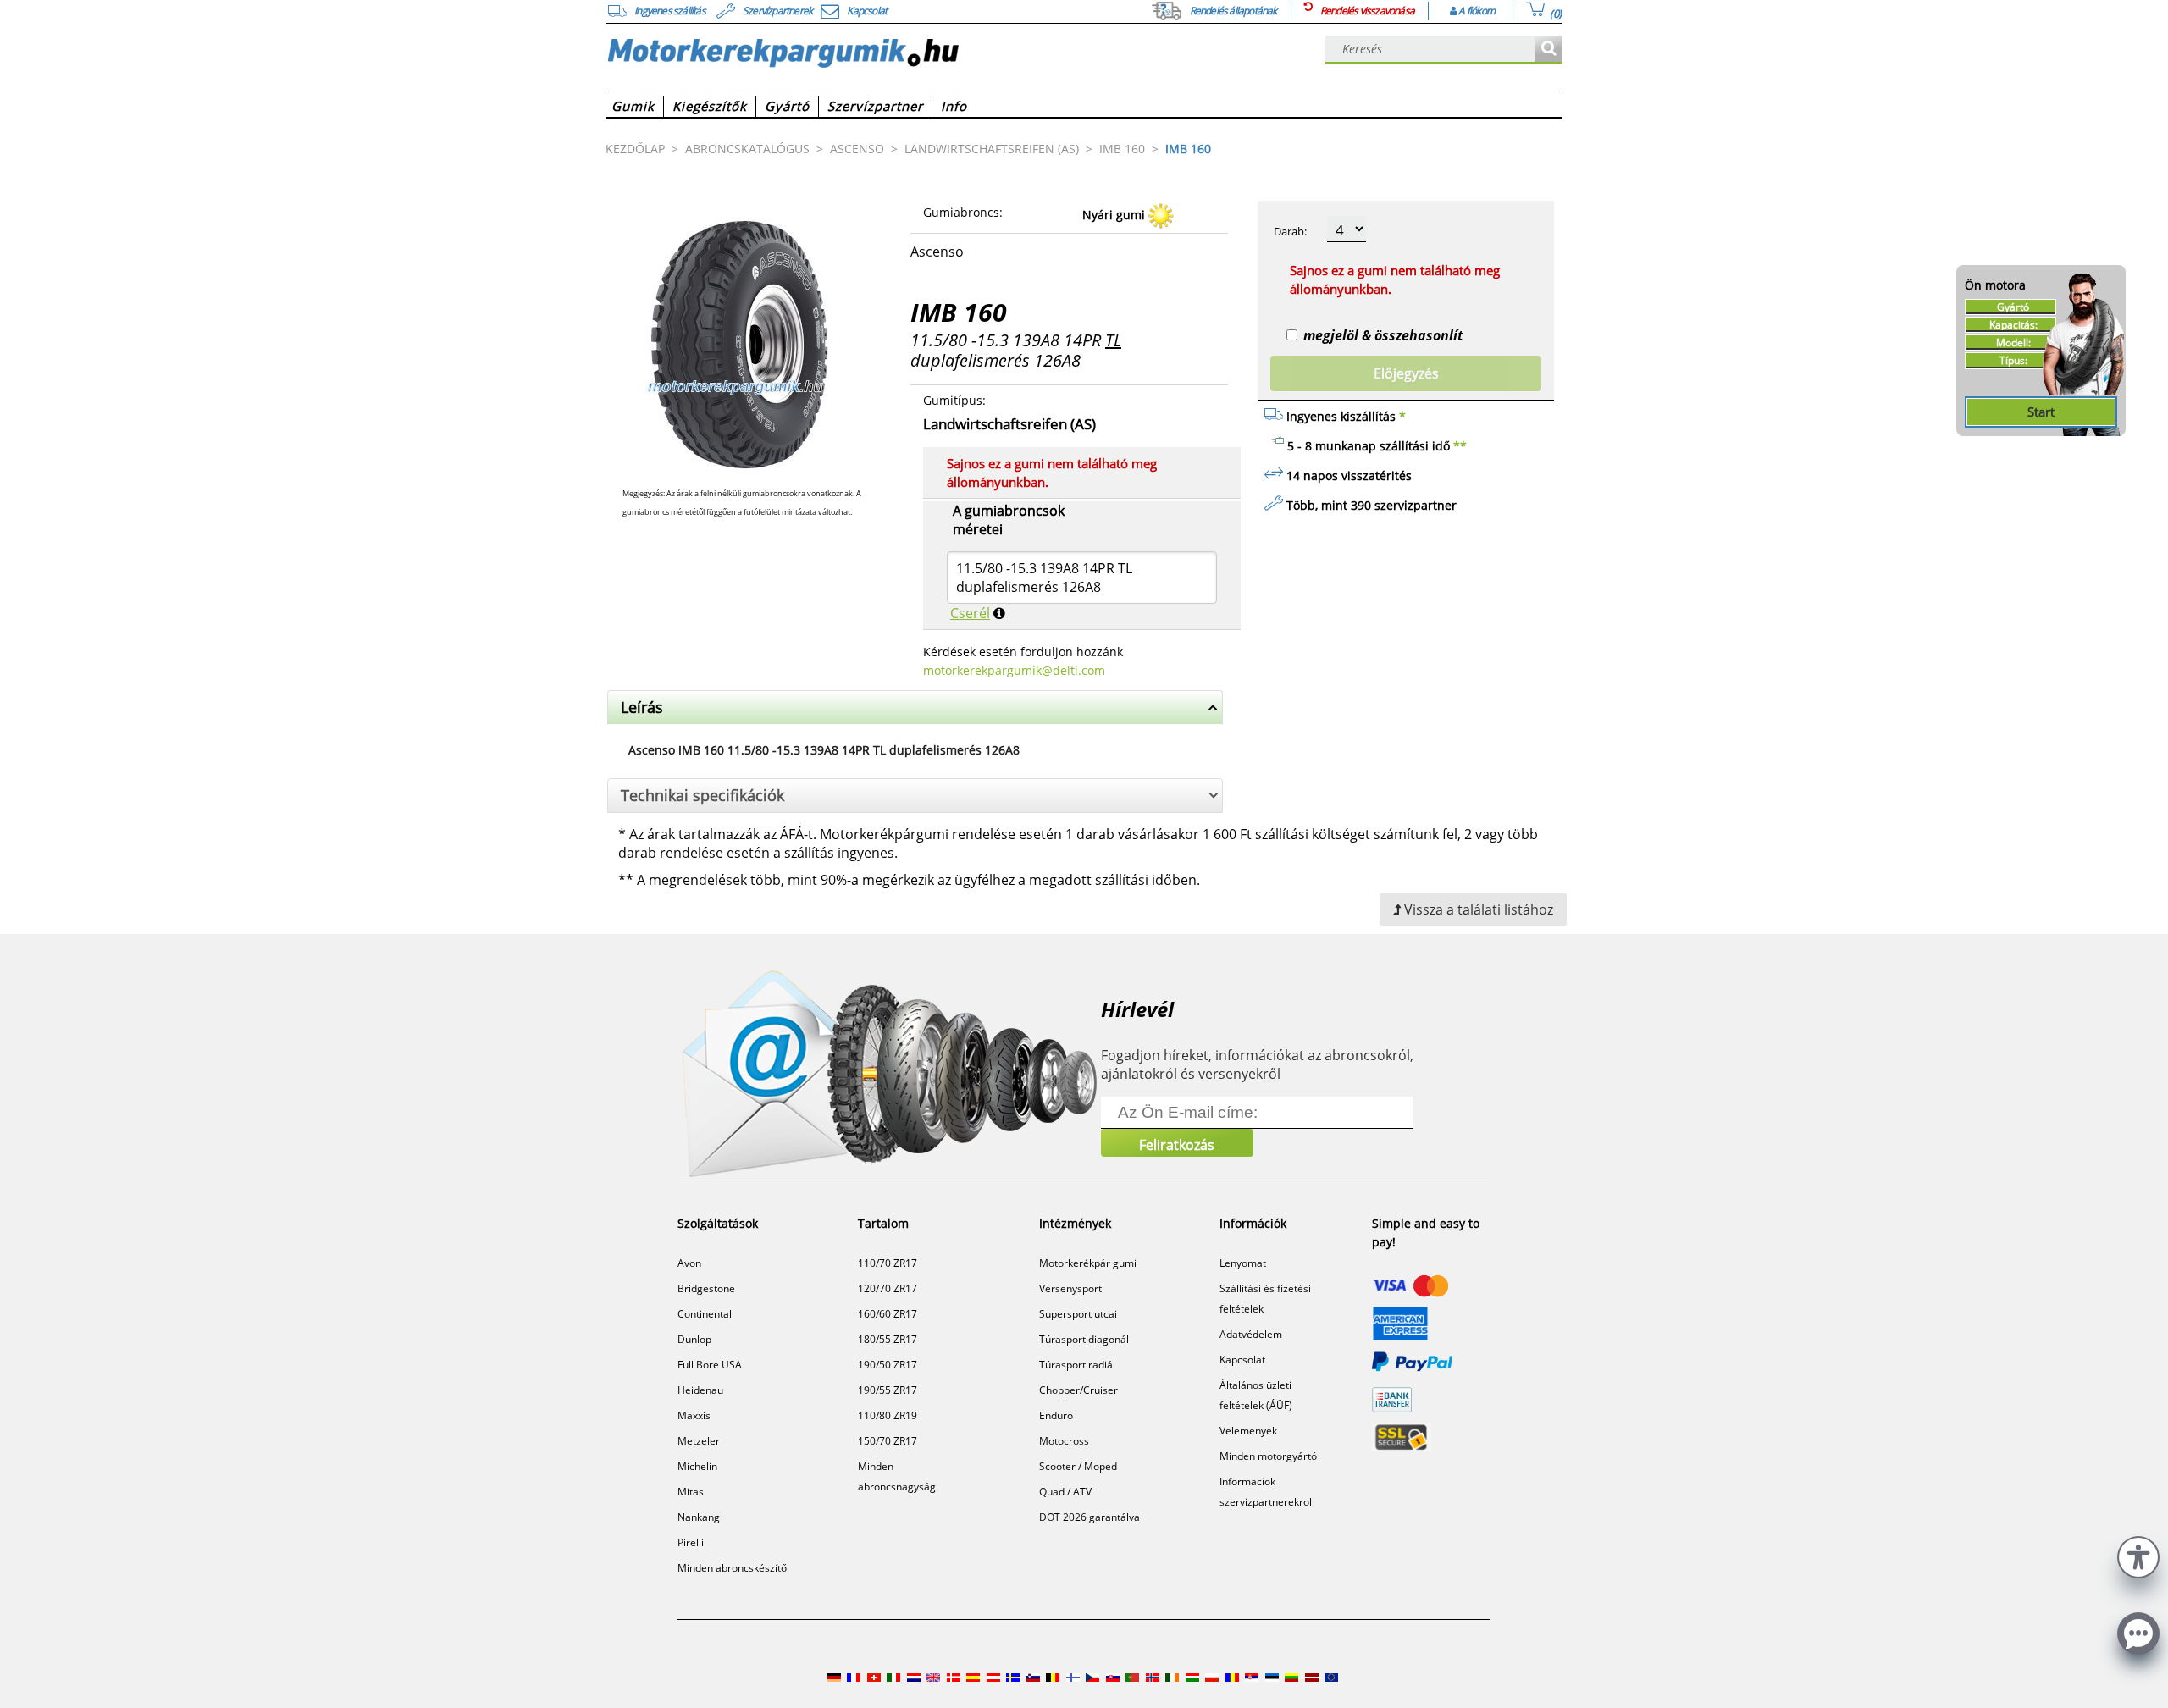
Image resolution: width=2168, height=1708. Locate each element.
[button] (2138, 1555)
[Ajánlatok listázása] (1549, 50)
